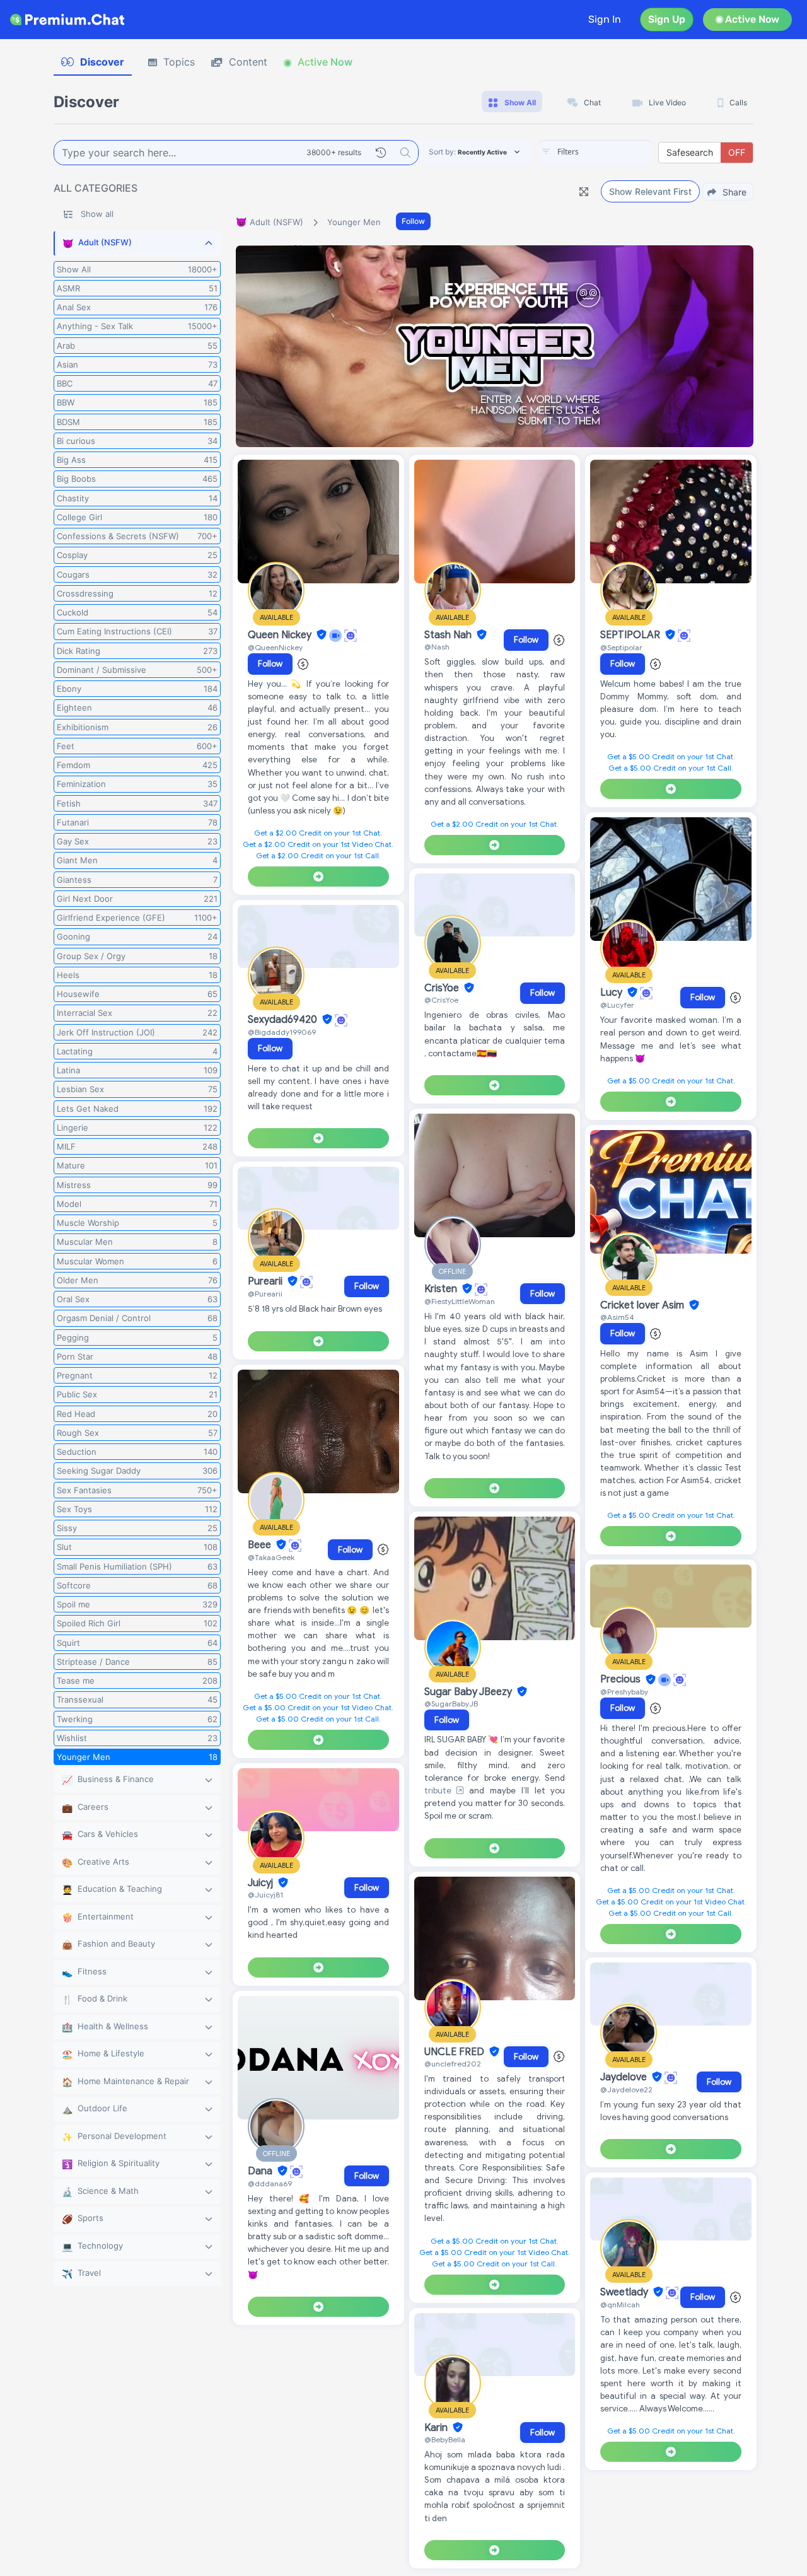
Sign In (605, 19)
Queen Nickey (281, 635)
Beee (261, 1545)
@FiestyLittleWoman (460, 1301)
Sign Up (667, 19)
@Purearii (265, 1294)
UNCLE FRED (456, 2052)
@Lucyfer (617, 1005)
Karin (437, 2428)
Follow (413, 221)
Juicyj (262, 1883)
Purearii (266, 1281)
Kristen (442, 1289)
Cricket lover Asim (643, 1305)
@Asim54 (617, 1317)
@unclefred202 (453, 2064)
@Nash (437, 647)
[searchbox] (614, 152)
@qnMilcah (620, 2305)
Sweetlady (625, 2292)
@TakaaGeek (271, 1557)
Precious (622, 1680)
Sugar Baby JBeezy (469, 1692)
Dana (261, 2171)
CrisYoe (443, 988)
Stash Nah (449, 635)
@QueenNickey (275, 647)
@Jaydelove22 (626, 2089)
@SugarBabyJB (451, 1704)
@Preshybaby (624, 1692)
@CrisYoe (441, 1000)
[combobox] (595, 153)
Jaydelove (625, 2077)
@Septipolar (621, 647)
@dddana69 (270, 2183)
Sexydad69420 (284, 1020)
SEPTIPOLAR (631, 635)
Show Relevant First (650, 191)
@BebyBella (445, 2439)
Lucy (613, 993)
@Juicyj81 (265, 1895)
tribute (441, 1791)
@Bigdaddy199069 (282, 1032)
